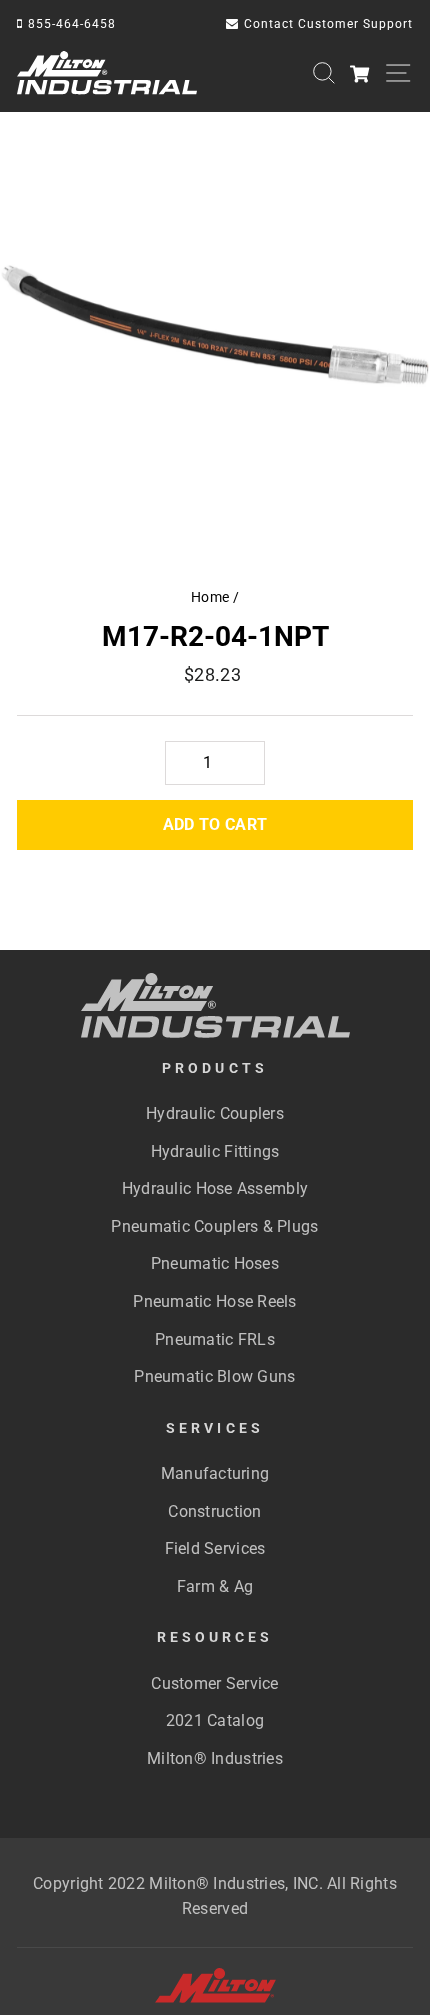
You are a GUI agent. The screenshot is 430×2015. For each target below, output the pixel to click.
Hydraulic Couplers (215, 1113)
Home (210, 597)
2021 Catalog (215, 1720)
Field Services (215, 1548)
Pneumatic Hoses (215, 1263)
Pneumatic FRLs (215, 1339)
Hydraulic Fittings (215, 1151)
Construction (214, 1511)
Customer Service (214, 1683)
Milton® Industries (215, 1758)
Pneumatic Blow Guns (214, 1376)
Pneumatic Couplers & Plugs (214, 1226)
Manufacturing (215, 1473)
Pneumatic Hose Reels (214, 1301)
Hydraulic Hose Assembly (215, 1188)
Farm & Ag (215, 1586)
